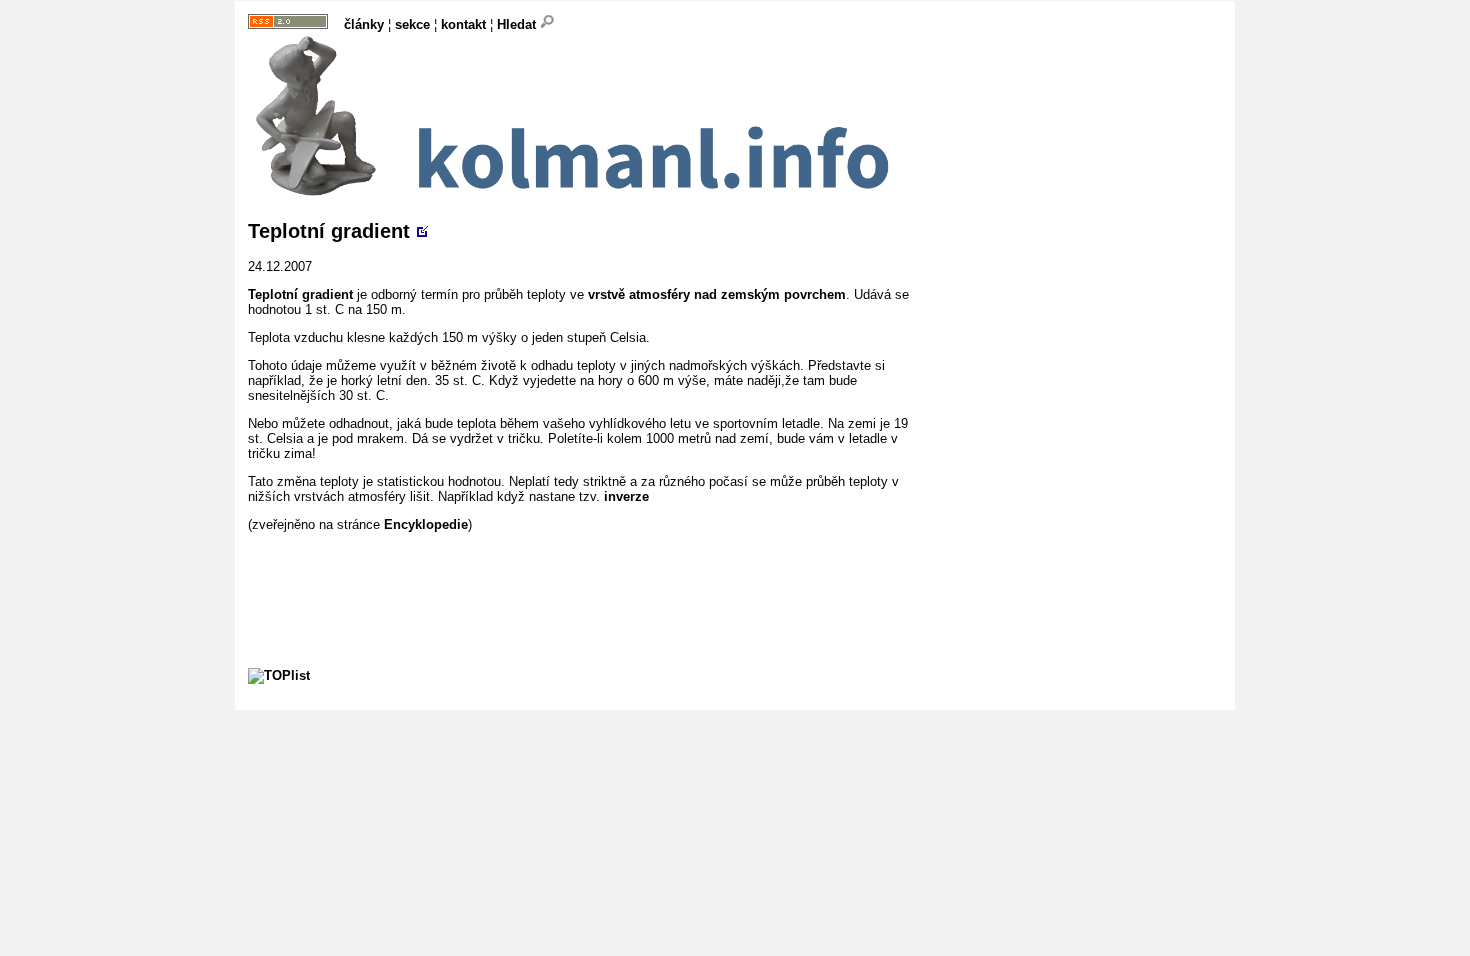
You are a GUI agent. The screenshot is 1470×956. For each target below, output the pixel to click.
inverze (626, 496)
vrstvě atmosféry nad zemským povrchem (717, 294)
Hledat (518, 24)
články (364, 24)
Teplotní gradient (329, 231)
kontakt (463, 24)
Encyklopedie (426, 524)
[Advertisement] (612, 577)
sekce (412, 24)
